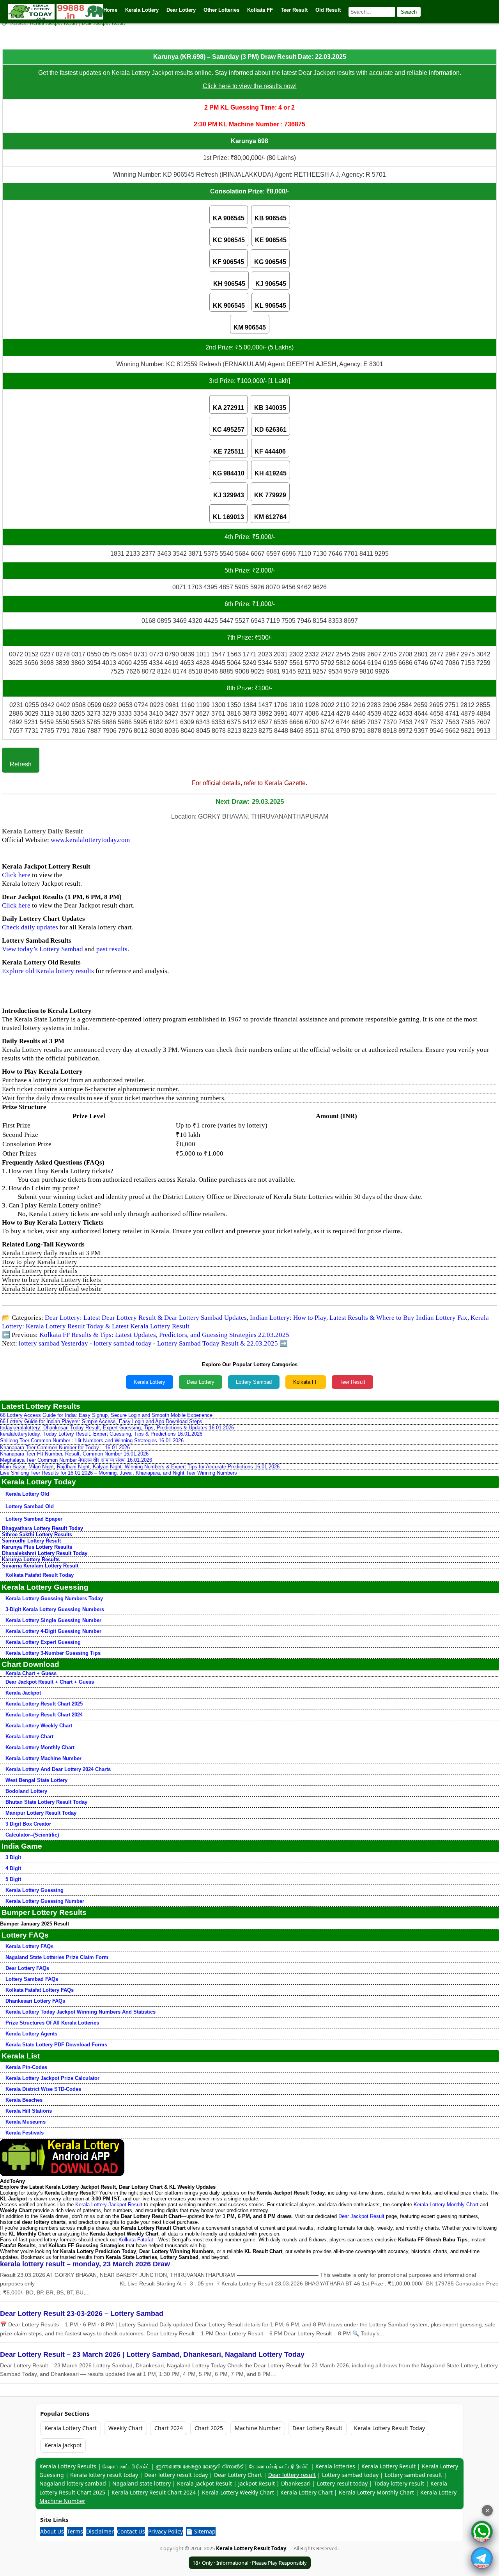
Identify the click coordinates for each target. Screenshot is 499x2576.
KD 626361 (271, 430)
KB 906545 (271, 218)
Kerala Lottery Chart (29, 1737)
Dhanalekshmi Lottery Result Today (45, 1553)
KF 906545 (228, 262)
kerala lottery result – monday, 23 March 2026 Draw (85, 2264)
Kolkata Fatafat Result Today (40, 1575)
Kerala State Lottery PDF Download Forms (56, 2045)
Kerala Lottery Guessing (35, 1890)
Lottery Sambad (254, 1382)
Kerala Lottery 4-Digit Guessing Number (53, 1631)
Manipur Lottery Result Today (41, 1813)
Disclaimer (100, 2531)
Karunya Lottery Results (31, 1559)
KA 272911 (228, 408)
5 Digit (13, 1879)
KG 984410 (228, 473)
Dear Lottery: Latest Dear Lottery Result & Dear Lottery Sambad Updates (146, 1318)
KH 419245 (271, 473)
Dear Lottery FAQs (27, 1968)
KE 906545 (271, 240)
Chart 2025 (209, 2428)
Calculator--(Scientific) (32, 1835)
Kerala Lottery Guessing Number (45, 1901)
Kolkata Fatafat (136, 2240)
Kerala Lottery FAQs (29, 1946)
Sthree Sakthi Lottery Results (37, 1534)
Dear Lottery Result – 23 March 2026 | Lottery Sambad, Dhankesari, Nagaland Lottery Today (152, 2354)
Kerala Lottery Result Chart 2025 (44, 1704)
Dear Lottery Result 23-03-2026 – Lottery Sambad (82, 2314)
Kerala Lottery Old (27, 1494)
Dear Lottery (201, 1382)
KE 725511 (229, 451)
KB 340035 (270, 408)
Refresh (21, 764)
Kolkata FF (306, 1382)
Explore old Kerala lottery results (48, 971)
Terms (75, 2531)
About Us (52, 2531)
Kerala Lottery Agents (31, 2034)
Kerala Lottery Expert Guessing (43, 1642)
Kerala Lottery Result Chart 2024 (44, 1715)
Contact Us (131, 2531)
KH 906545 (229, 284)
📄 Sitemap (201, 2531)
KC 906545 (229, 240)
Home (110, 10)
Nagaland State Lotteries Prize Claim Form (57, 1957)
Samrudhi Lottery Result (31, 1541)
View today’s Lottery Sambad (42, 949)
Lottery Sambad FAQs (32, 1979)
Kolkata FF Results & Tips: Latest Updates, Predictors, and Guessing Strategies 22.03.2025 (164, 1335)
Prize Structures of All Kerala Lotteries (52, 2023)
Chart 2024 (169, 2428)
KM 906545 (250, 327)
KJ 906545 (271, 284)
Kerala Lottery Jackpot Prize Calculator (52, 2078)
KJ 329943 (229, 495)
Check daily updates (30, 927)
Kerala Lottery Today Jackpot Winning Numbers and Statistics (81, 2012)
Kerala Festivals (25, 2133)
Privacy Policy (165, 2531)
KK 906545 (229, 306)
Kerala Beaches (24, 2100)
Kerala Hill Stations (29, 2111)
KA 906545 (229, 218)
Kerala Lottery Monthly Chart (40, 1747)
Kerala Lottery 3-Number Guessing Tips (53, 1653)
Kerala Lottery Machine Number (43, 1758)
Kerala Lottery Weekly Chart (39, 1726)
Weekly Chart (126, 2428)
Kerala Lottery (150, 1382)
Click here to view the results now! (250, 86)
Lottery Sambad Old (30, 1506)
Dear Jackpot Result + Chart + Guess (50, 1682)
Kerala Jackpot (23, 1693)
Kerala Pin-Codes (26, 2067)
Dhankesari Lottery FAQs (35, 2001)
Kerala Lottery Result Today (389, 2428)
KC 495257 (228, 430)
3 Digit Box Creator (28, 1824)
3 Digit (13, 1857)
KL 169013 (228, 517)
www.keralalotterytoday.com (90, 840)
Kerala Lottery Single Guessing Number (53, 1620)
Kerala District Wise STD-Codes (43, 2089)
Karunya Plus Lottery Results (37, 1547)
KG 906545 (270, 262)
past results (112, 949)
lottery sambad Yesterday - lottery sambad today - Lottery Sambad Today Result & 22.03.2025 (148, 1343)
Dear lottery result (292, 2475)
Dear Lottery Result (317, 2428)
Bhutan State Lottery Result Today (46, 1802)
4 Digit (13, 1868)
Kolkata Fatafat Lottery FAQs (40, 1990)
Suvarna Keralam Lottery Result (40, 1566)
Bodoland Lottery (26, 1791)
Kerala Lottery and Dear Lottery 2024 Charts (58, 1769)
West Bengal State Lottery (36, 1780)
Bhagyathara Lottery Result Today (42, 1528)
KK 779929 (270, 495)
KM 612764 (270, 517)
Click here (16, 875)
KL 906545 (271, 306)
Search (409, 12)
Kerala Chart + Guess (31, 1673)
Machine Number (258, 2428)
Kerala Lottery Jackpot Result (109, 2205)
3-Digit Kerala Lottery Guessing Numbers (55, 1609)
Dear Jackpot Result (361, 2216)
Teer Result (352, 1382)
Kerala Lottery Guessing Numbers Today (54, 1598)
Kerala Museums (26, 2122)
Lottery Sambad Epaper (34, 1519)
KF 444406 (270, 451)
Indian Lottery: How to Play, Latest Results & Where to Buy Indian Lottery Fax (359, 1318)
